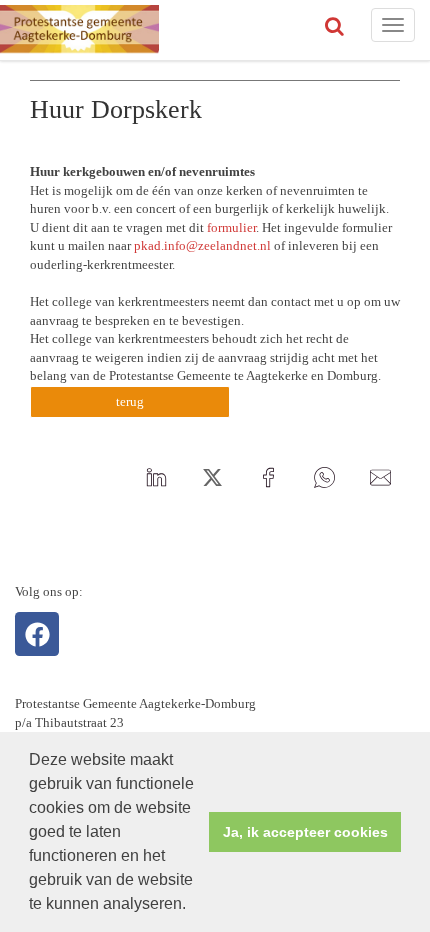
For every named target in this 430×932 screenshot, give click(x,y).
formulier (231, 227)
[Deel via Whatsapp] (324, 478)
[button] (193, 906)
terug (130, 401)
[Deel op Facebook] (268, 478)
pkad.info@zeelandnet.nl (202, 245)
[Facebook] (37, 634)
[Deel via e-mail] (380, 478)
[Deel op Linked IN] (156, 478)
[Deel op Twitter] (212, 478)
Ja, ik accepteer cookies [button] (305, 832)
